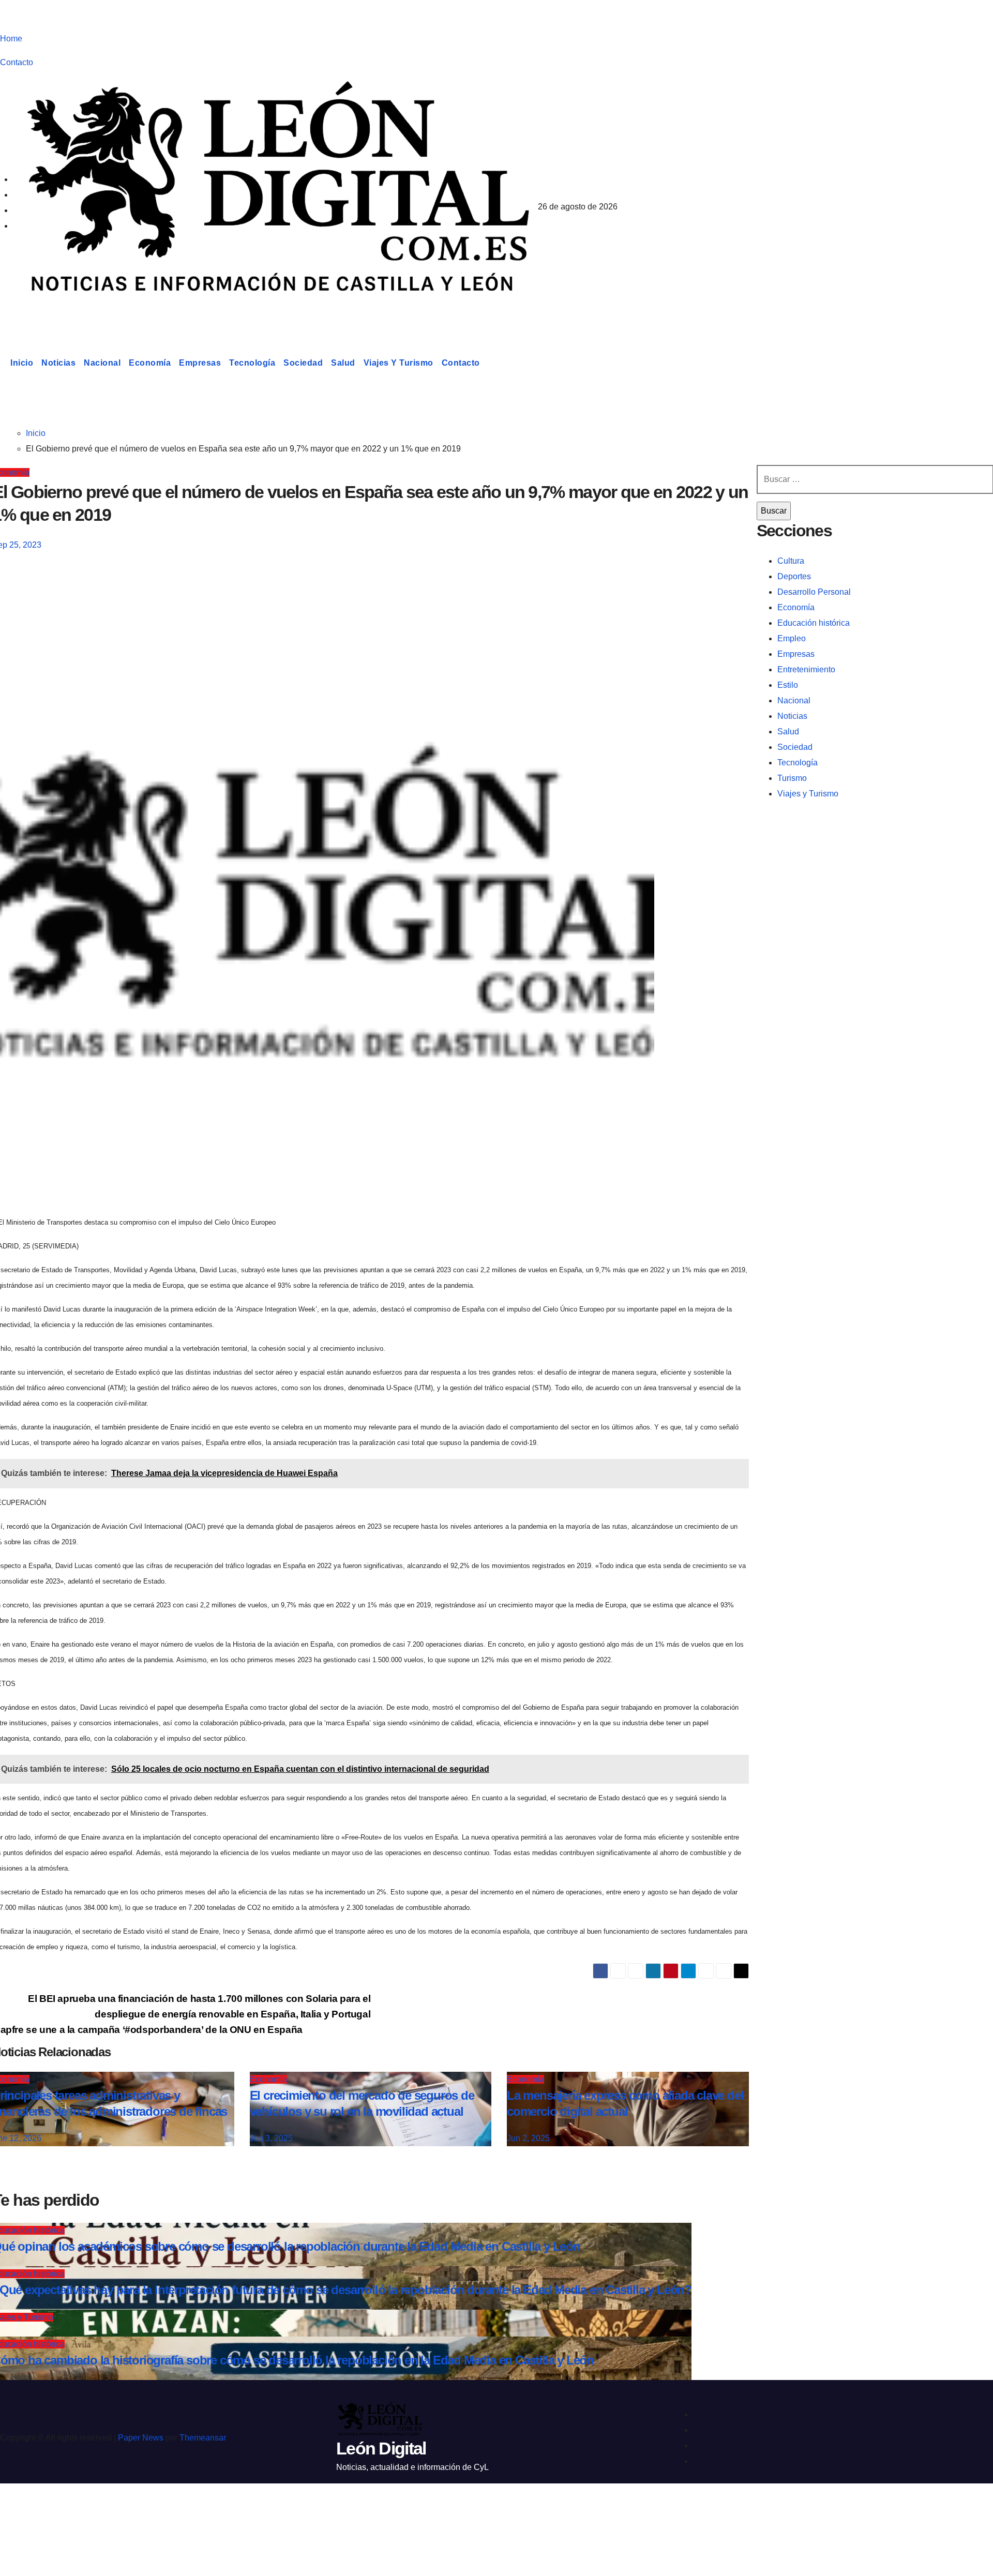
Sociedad (303, 363)
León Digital (64, 312)
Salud (343, 363)
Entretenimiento (806, 669)
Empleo (792, 638)
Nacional (102, 363)
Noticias (58, 363)
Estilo (788, 685)
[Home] (3, 363)
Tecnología (252, 363)
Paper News (141, 2438)
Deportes (794, 576)
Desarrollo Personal (814, 592)
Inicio (22, 363)
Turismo (792, 778)
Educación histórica (814, 623)
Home (11, 39)
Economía (150, 363)
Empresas (200, 363)
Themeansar (202, 2438)
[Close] (19, 2510)
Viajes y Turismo (398, 363)
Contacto (17, 62)
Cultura (791, 561)
